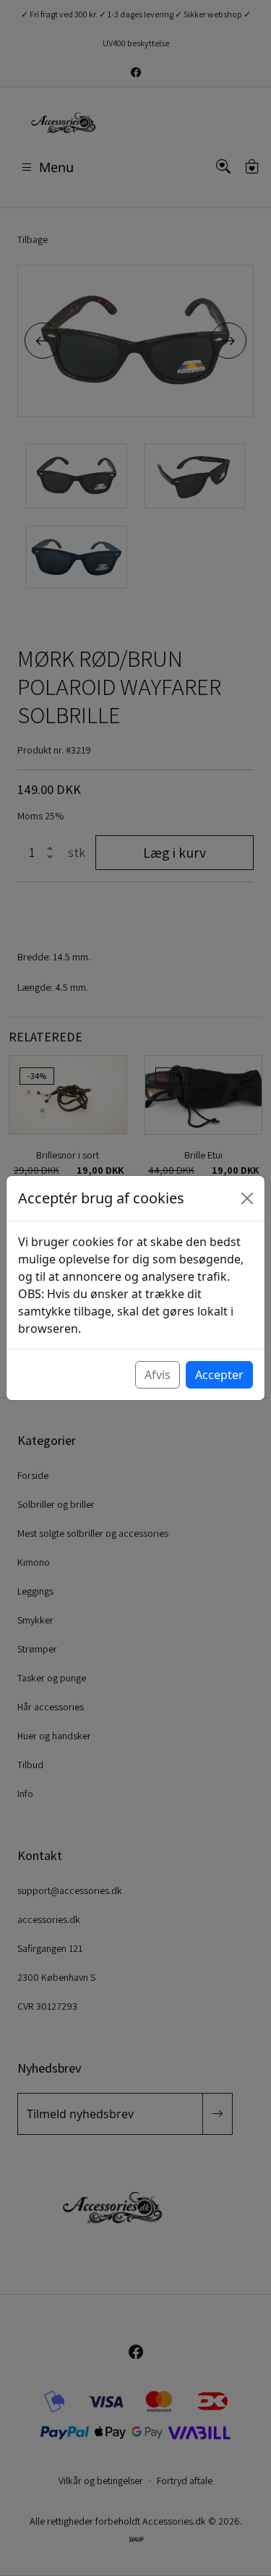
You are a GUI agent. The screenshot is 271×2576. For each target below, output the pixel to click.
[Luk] (247, 1198)
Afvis (158, 1375)
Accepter (219, 1375)
